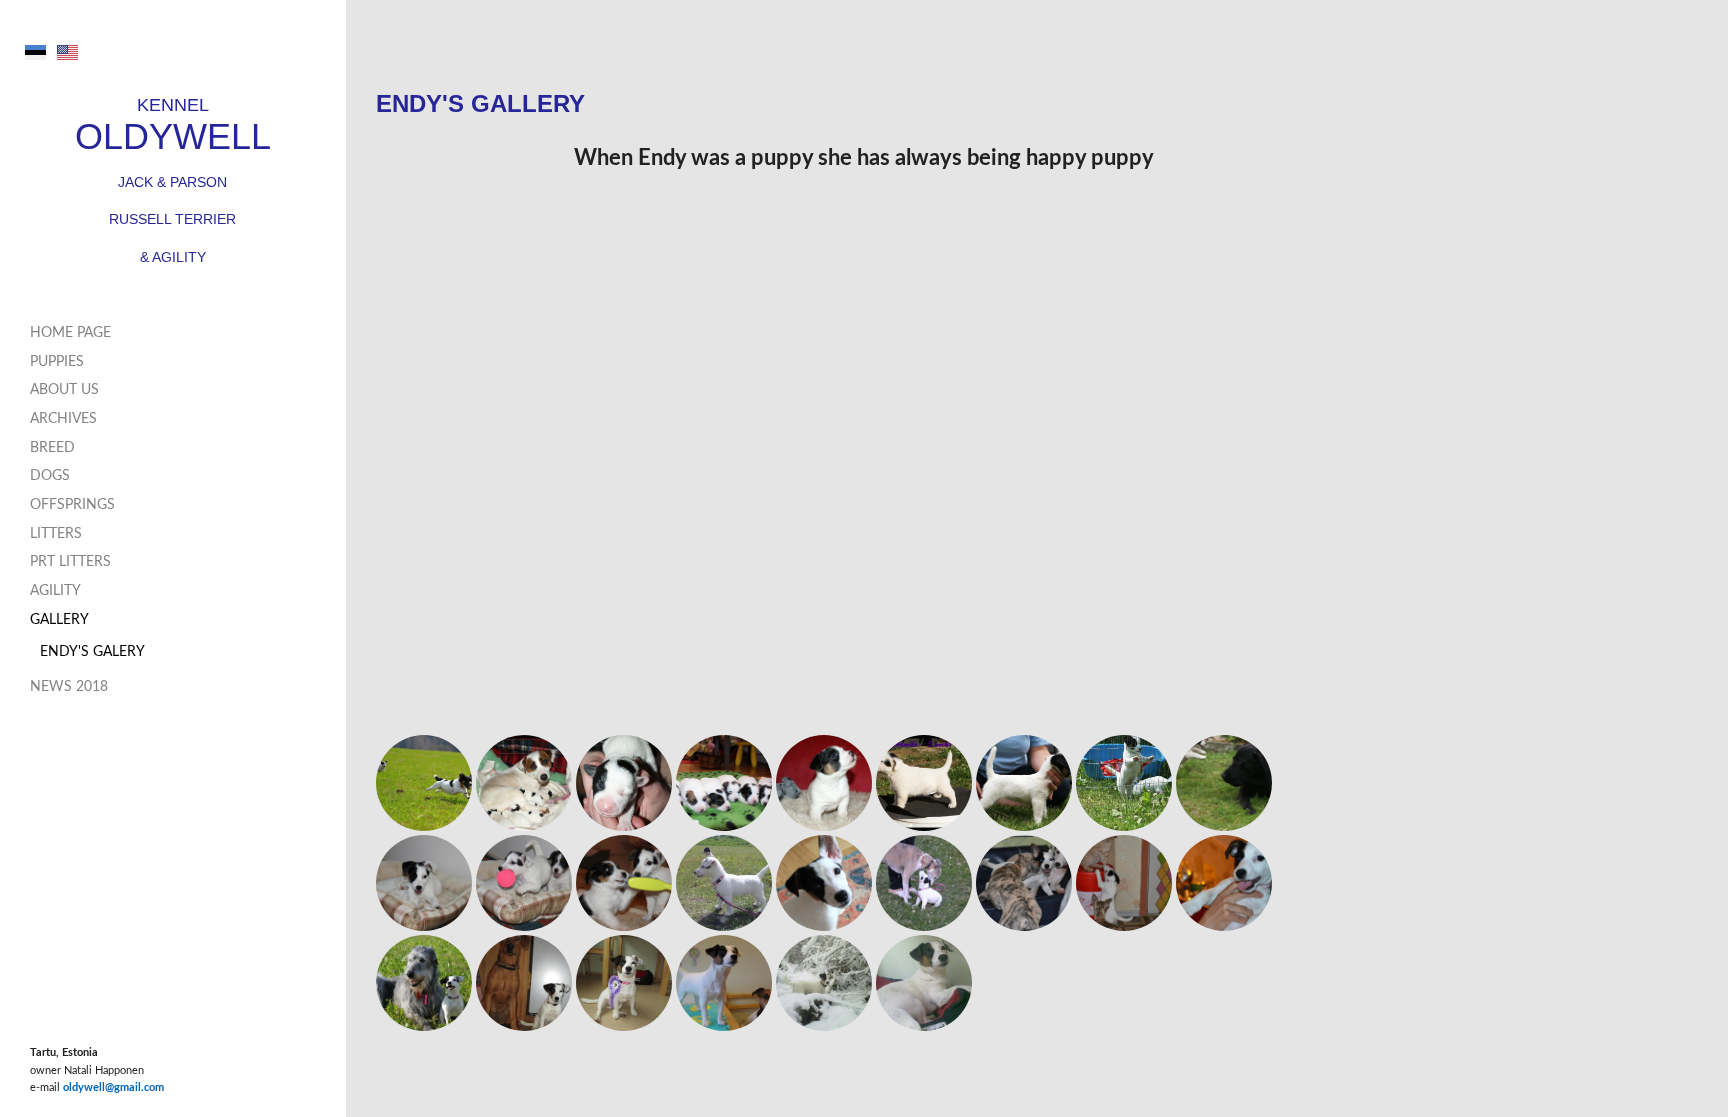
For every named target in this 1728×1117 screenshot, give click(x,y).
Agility (55, 591)
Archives (63, 419)
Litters (56, 534)
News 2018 (69, 687)
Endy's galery (92, 652)
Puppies (57, 362)
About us (64, 390)
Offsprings (72, 505)
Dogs (50, 476)
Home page (70, 333)
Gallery (59, 620)
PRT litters (70, 562)
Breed (52, 448)
